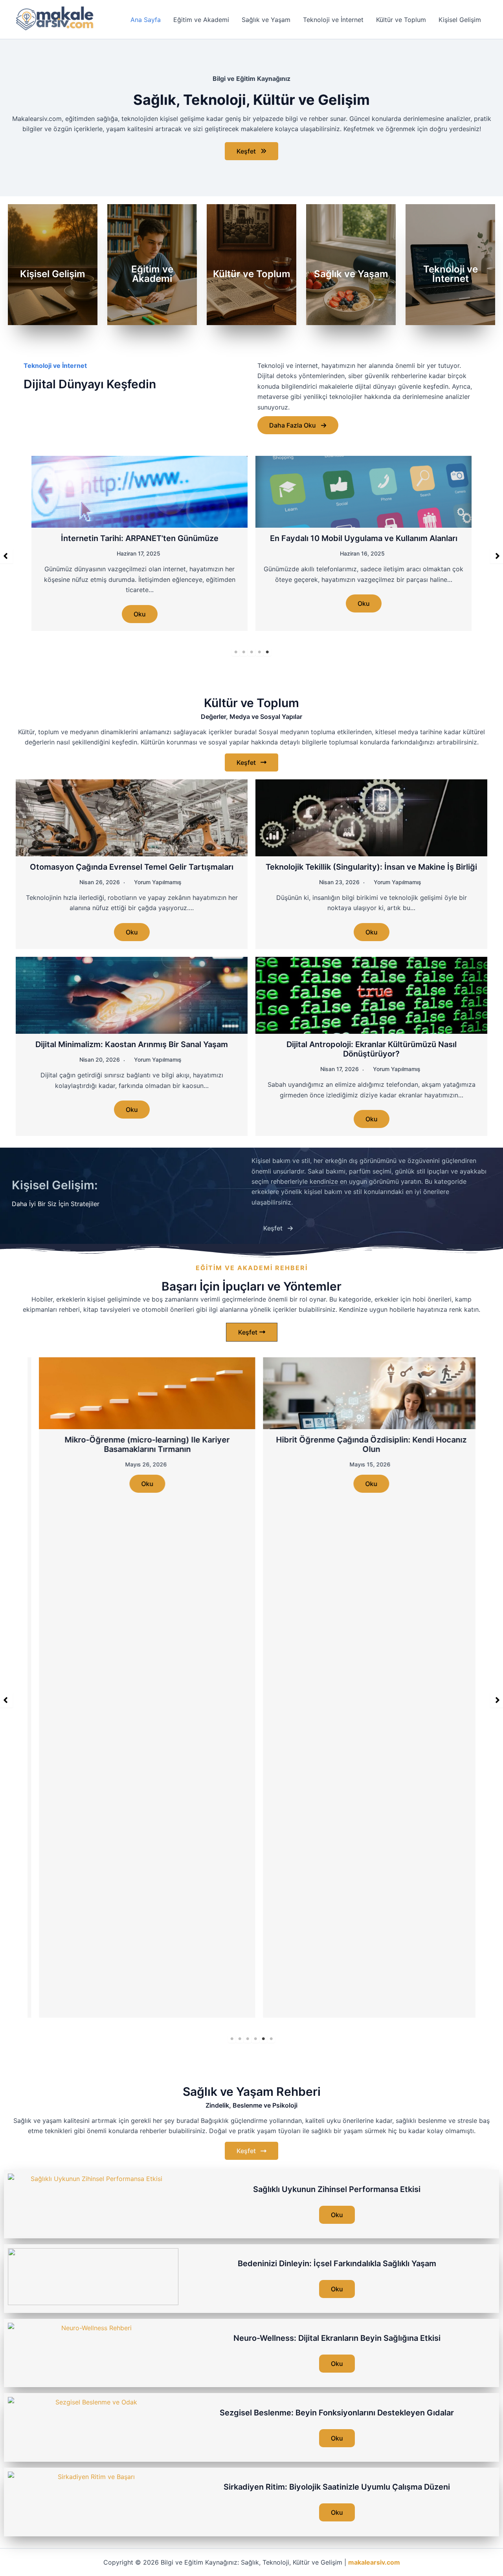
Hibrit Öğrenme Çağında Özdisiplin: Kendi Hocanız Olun (364, 1443)
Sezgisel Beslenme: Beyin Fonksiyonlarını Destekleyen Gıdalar (337, 2411)
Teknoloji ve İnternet (333, 20)
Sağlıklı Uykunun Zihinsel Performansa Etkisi (337, 2188)
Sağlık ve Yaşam (266, 20)
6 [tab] (271, 2038)
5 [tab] (267, 651)
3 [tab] (251, 651)
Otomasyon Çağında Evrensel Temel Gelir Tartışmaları (132, 866)
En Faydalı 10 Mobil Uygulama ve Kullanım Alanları (140, 538)
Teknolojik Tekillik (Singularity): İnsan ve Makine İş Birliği (371, 866)
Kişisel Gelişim (460, 20)
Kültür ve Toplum (401, 20)
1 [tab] (236, 651)
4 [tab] (259, 651)
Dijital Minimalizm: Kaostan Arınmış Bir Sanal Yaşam (132, 1043)
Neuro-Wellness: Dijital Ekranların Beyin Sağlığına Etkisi (337, 2337)
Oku (140, 603)
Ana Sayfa (146, 20)
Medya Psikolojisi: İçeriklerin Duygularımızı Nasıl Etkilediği (364, 543)
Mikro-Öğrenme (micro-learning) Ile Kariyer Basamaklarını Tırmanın (140, 1443)
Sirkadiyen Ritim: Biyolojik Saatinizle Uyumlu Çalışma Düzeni (337, 2486)
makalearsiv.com (374, 2562)
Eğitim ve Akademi (201, 20)
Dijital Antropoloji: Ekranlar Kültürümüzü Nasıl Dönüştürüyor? (372, 1048)
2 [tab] (244, 651)
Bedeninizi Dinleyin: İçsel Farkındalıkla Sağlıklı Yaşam (337, 2262)
